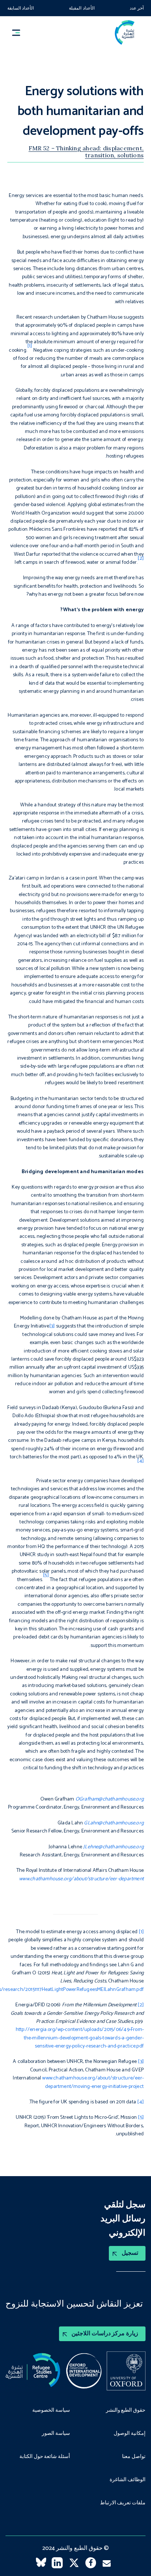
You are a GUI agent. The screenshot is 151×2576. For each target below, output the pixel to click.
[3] (52, 1326)
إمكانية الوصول (130, 2434)
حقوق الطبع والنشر (126, 2411)
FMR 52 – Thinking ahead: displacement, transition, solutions (86, 151)
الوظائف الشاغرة (128, 2480)
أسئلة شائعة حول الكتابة (45, 2457)
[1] (141, 1932)
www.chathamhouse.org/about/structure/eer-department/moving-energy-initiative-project (93, 2082)
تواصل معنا (134, 2457)
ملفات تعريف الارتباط (123, 2503)
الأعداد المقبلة (82, 8)
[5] (141, 2118)
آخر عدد (137, 8)
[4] (140, 2102)
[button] (19, 33)
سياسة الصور (56, 2434)
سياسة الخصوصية (51, 2411)
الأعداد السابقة (21, 8)
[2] (141, 2005)
